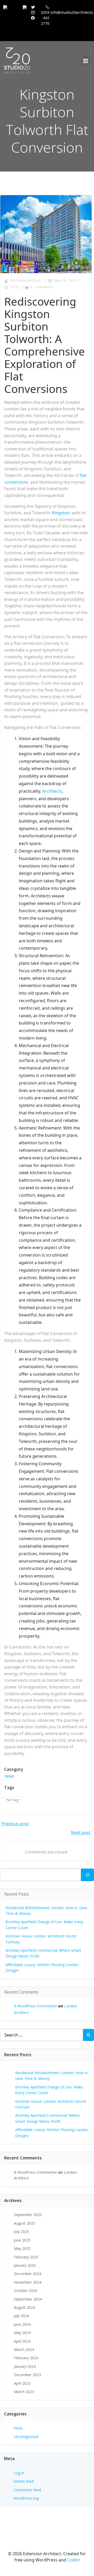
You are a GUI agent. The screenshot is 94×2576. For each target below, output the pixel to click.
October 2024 (25, 2291)
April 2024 (22, 2341)
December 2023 (27, 2375)
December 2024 (27, 2274)
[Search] (87, 1875)
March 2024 (24, 2350)
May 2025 (22, 2248)
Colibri (74, 2560)
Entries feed (24, 2481)
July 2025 (21, 2232)
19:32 (14, 287)
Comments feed (27, 2490)
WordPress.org (26, 2498)
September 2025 (28, 2215)
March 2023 (24, 2392)
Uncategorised (26, 2437)
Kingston (61, 513)
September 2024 (28, 2299)
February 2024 (26, 2358)
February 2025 (26, 2257)
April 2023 (22, 2383)
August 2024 (24, 2307)
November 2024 (28, 2282)
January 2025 (25, 2265)
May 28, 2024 (65, 280)
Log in (19, 2473)
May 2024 (22, 2333)
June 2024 (22, 2324)
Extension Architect (26, 280)
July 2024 (21, 2316)
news (9, 1776)
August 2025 (24, 2223)
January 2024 (25, 2366)
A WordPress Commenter (36, 2006)
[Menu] (86, 61)
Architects (52, 791)
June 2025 (22, 2240)
